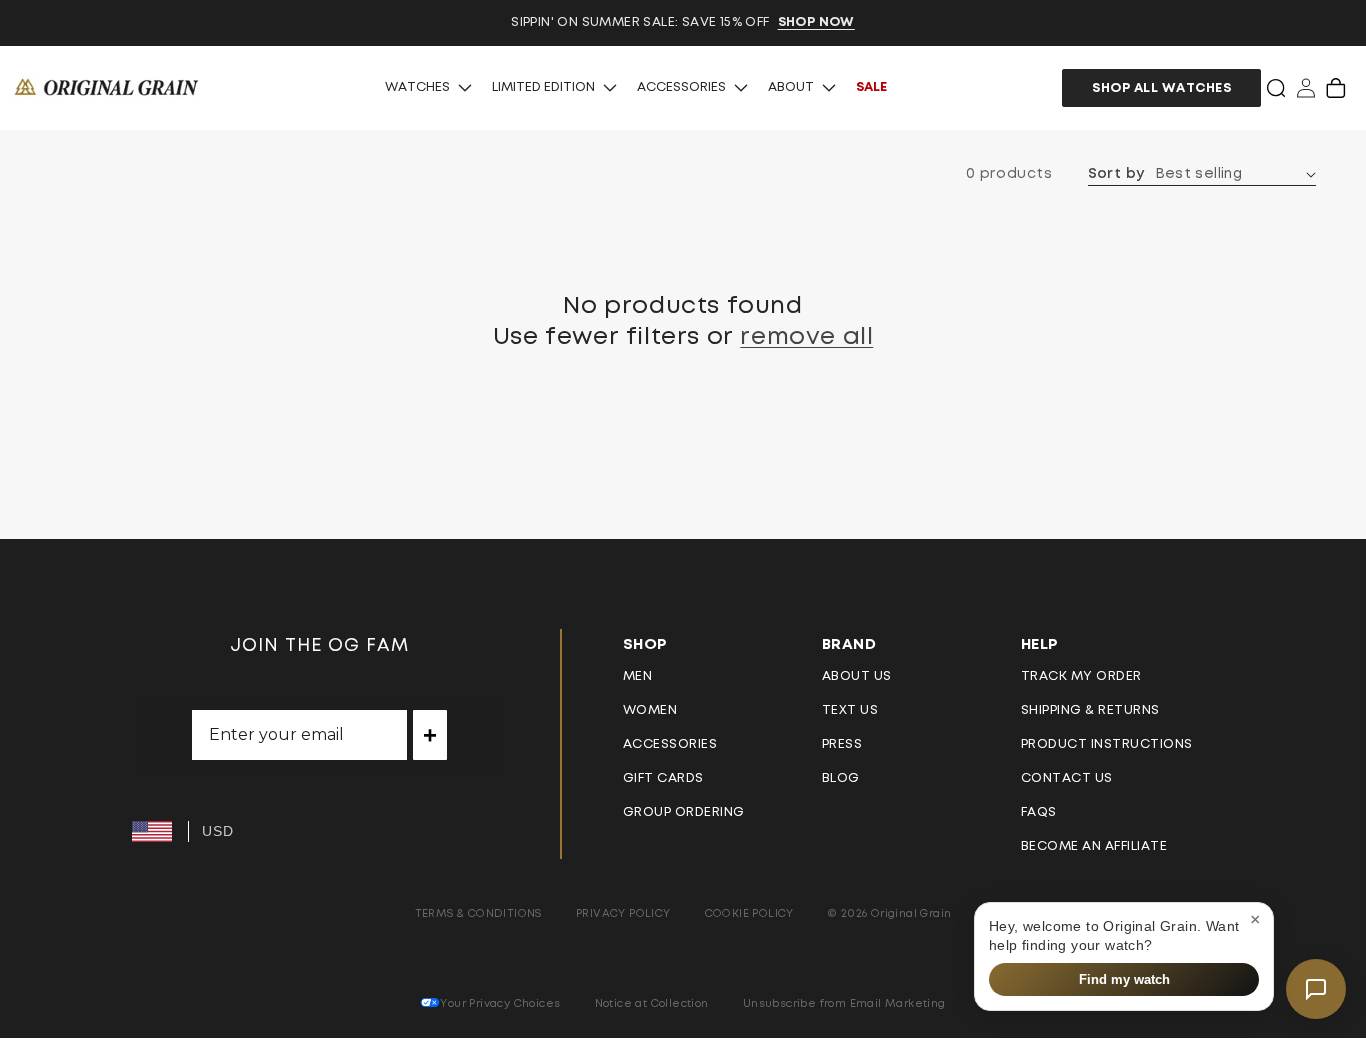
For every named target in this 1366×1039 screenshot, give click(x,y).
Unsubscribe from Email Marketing (844, 1003)
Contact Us (1067, 778)
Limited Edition (543, 87)
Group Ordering (684, 812)
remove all (806, 337)
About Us (857, 676)
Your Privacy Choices (500, 1003)
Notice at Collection (652, 1003)
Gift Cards (663, 778)
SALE (871, 87)
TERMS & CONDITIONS (478, 913)
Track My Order (1081, 676)
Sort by (1116, 174)
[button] (1276, 88)
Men (638, 676)
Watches (417, 87)
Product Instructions (1107, 744)
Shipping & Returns (1090, 710)
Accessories (681, 87)
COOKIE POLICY (749, 913)
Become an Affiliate (1094, 846)
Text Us (850, 710)
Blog (841, 778)
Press (842, 744)
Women (650, 710)
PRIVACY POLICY (623, 913)
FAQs (1039, 812)
